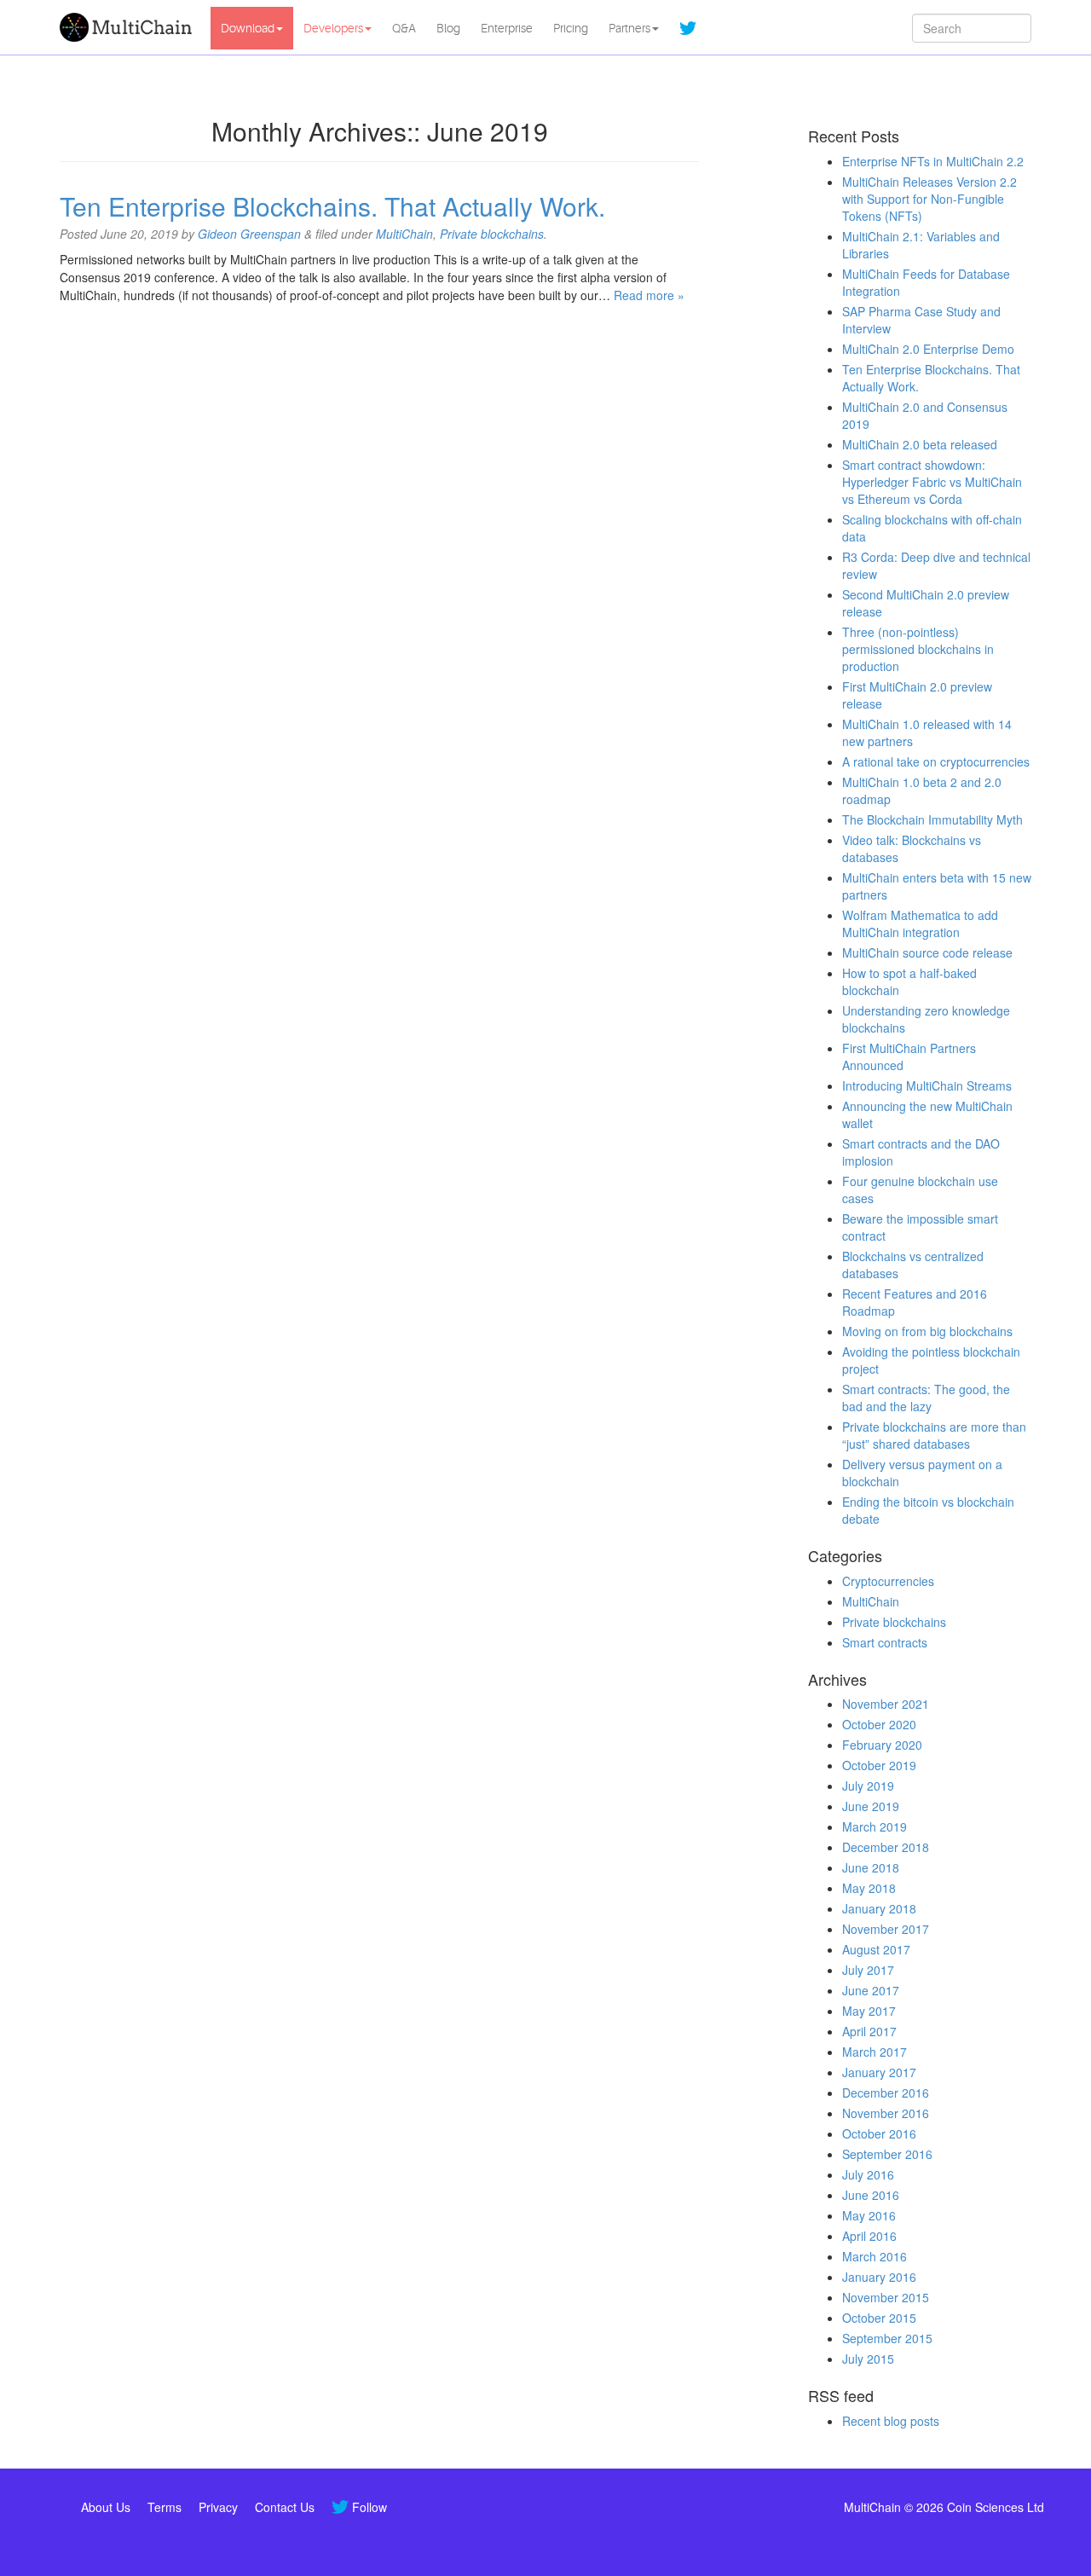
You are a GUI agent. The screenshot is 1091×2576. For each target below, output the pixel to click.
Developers (333, 28)
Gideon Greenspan (249, 234)
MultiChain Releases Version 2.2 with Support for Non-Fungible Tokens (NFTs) (929, 199)
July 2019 (868, 1786)
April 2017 (869, 2031)
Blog (448, 28)
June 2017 (871, 1990)
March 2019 (875, 1826)
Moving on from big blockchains (927, 1331)
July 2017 (868, 1970)
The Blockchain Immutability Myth (932, 819)
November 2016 (886, 2113)
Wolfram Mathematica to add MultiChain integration (920, 923)
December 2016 (886, 2093)
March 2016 (875, 2256)
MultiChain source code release (927, 952)
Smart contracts (885, 1642)
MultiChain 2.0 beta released (920, 444)
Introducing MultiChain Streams (927, 1085)
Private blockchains (492, 234)
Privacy (218, 2507)
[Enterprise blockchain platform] (129, 27)
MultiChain (404, 234)
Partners (629, 28)
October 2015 (879, 2318)
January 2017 (879, 2072)
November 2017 (886, 1929)
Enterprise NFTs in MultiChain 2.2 (933, 161)
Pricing (571, 28)
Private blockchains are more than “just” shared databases (934, 1435)
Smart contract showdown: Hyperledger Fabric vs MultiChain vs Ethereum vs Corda (932, 482)
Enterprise (507, 28)
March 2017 (875, 2052)
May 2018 (869, 1888)
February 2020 (882, 1745)
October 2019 (879, 1765)
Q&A (404, 28)
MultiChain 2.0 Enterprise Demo (928, 349)
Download (248, 28)
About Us (106, 2507)
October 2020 (879, 1724)
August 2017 (876, 1949)
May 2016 (869, 2215)
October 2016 (879, 2133)
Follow (369, 2507)
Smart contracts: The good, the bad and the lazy (926, 1398)
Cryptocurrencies (888, 1581)
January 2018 (879, 1908)
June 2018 (871, 1867)
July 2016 (868, 2174)
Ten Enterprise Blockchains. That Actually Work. (332, 206)
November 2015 (886, 2297)
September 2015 (887, 2338)
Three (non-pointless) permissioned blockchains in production (918, 649)
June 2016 (871, 2195)
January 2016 (879, 2277)
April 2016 (869, 2236)
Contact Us (285, 2507)
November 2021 (886, 1704)
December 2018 (886, 1847)
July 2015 (868, 2359)
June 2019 (871, 1806)
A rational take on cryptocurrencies (936, 761)
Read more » (649, 295)
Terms (165, 2507)
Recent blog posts (891, 2421)
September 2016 (887, 2154)
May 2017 (869, 2011)
